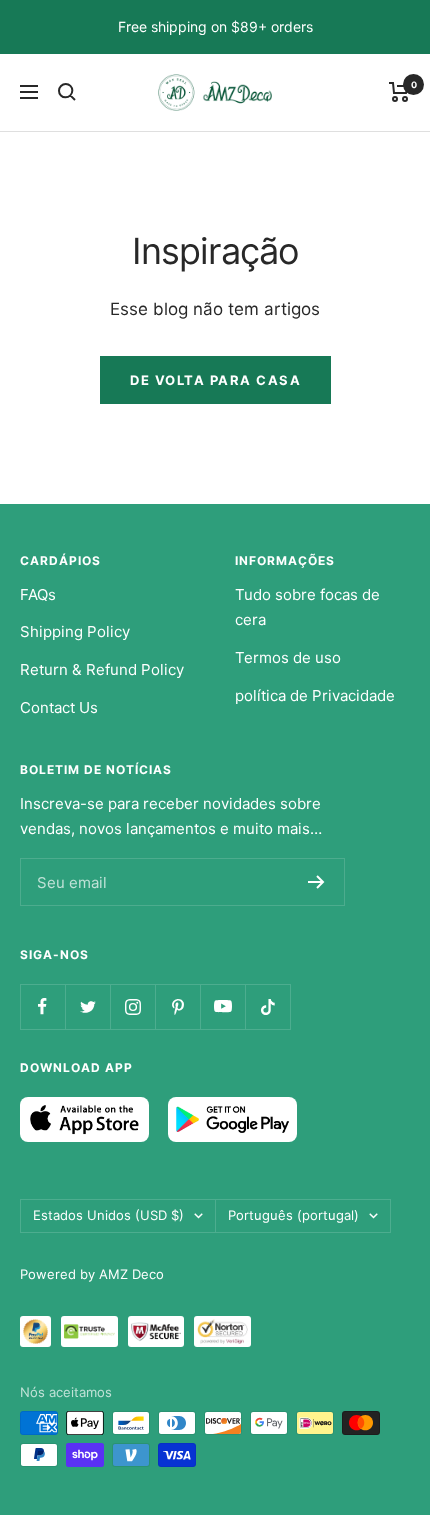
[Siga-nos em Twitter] (87, 1006)
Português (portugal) (293, 1215)
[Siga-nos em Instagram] (132, 1006)
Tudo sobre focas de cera (307, 607)
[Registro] (316, 882)
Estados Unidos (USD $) (108, 1215)
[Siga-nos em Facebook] (42, 1006)
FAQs (38, 594)
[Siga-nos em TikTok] (267, 1006)
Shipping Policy (75, 631)
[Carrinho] (399, 92)
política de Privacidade (315, 695)
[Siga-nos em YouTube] (222, 1006)
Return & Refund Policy (102, 669)
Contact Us (59, 707)
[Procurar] (67, 92)
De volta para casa (215, 380)
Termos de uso (288, 657)
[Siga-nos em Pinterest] (177, 1006)
